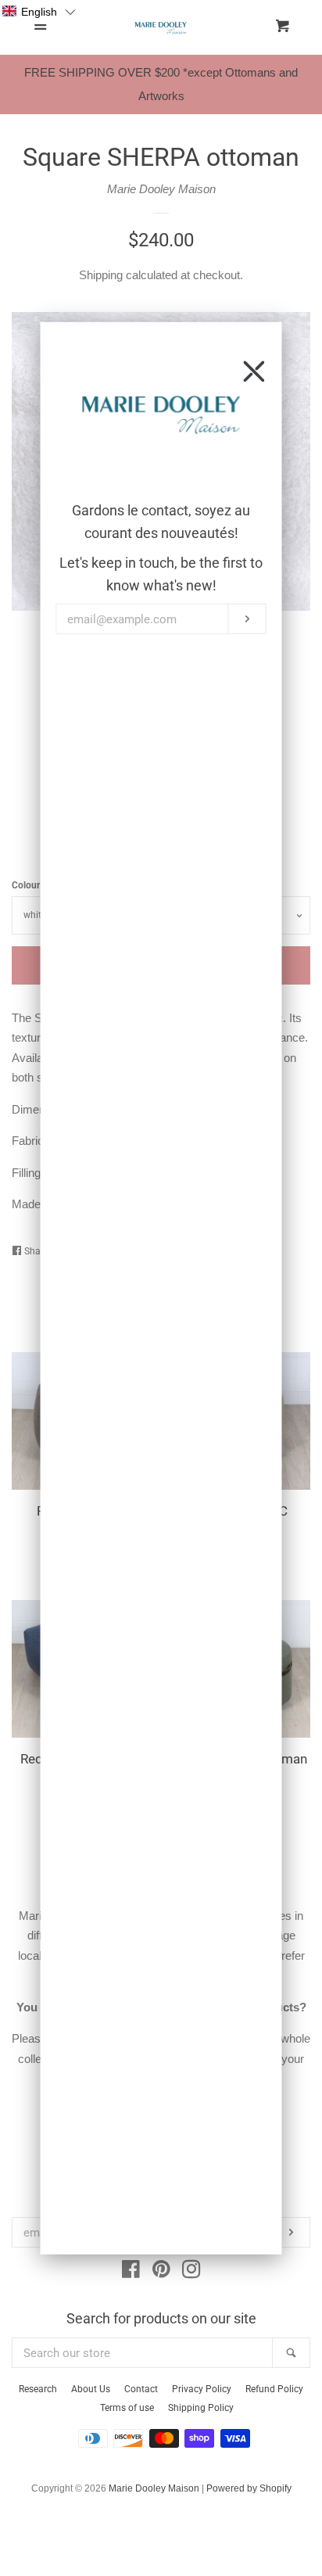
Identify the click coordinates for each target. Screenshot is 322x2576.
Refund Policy (274, 2389)
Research (38, 2389)
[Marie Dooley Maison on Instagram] (191, 2272)
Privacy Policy (202, 2389)
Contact (141, 2389)
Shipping (101, 275)
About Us (91, 2389)
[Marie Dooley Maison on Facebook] (131, 2272)
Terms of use (127, 2408)
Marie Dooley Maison (161, 189)
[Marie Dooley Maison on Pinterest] (161, 2272)
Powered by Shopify (249, 2488)
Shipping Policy (201, 2408)
